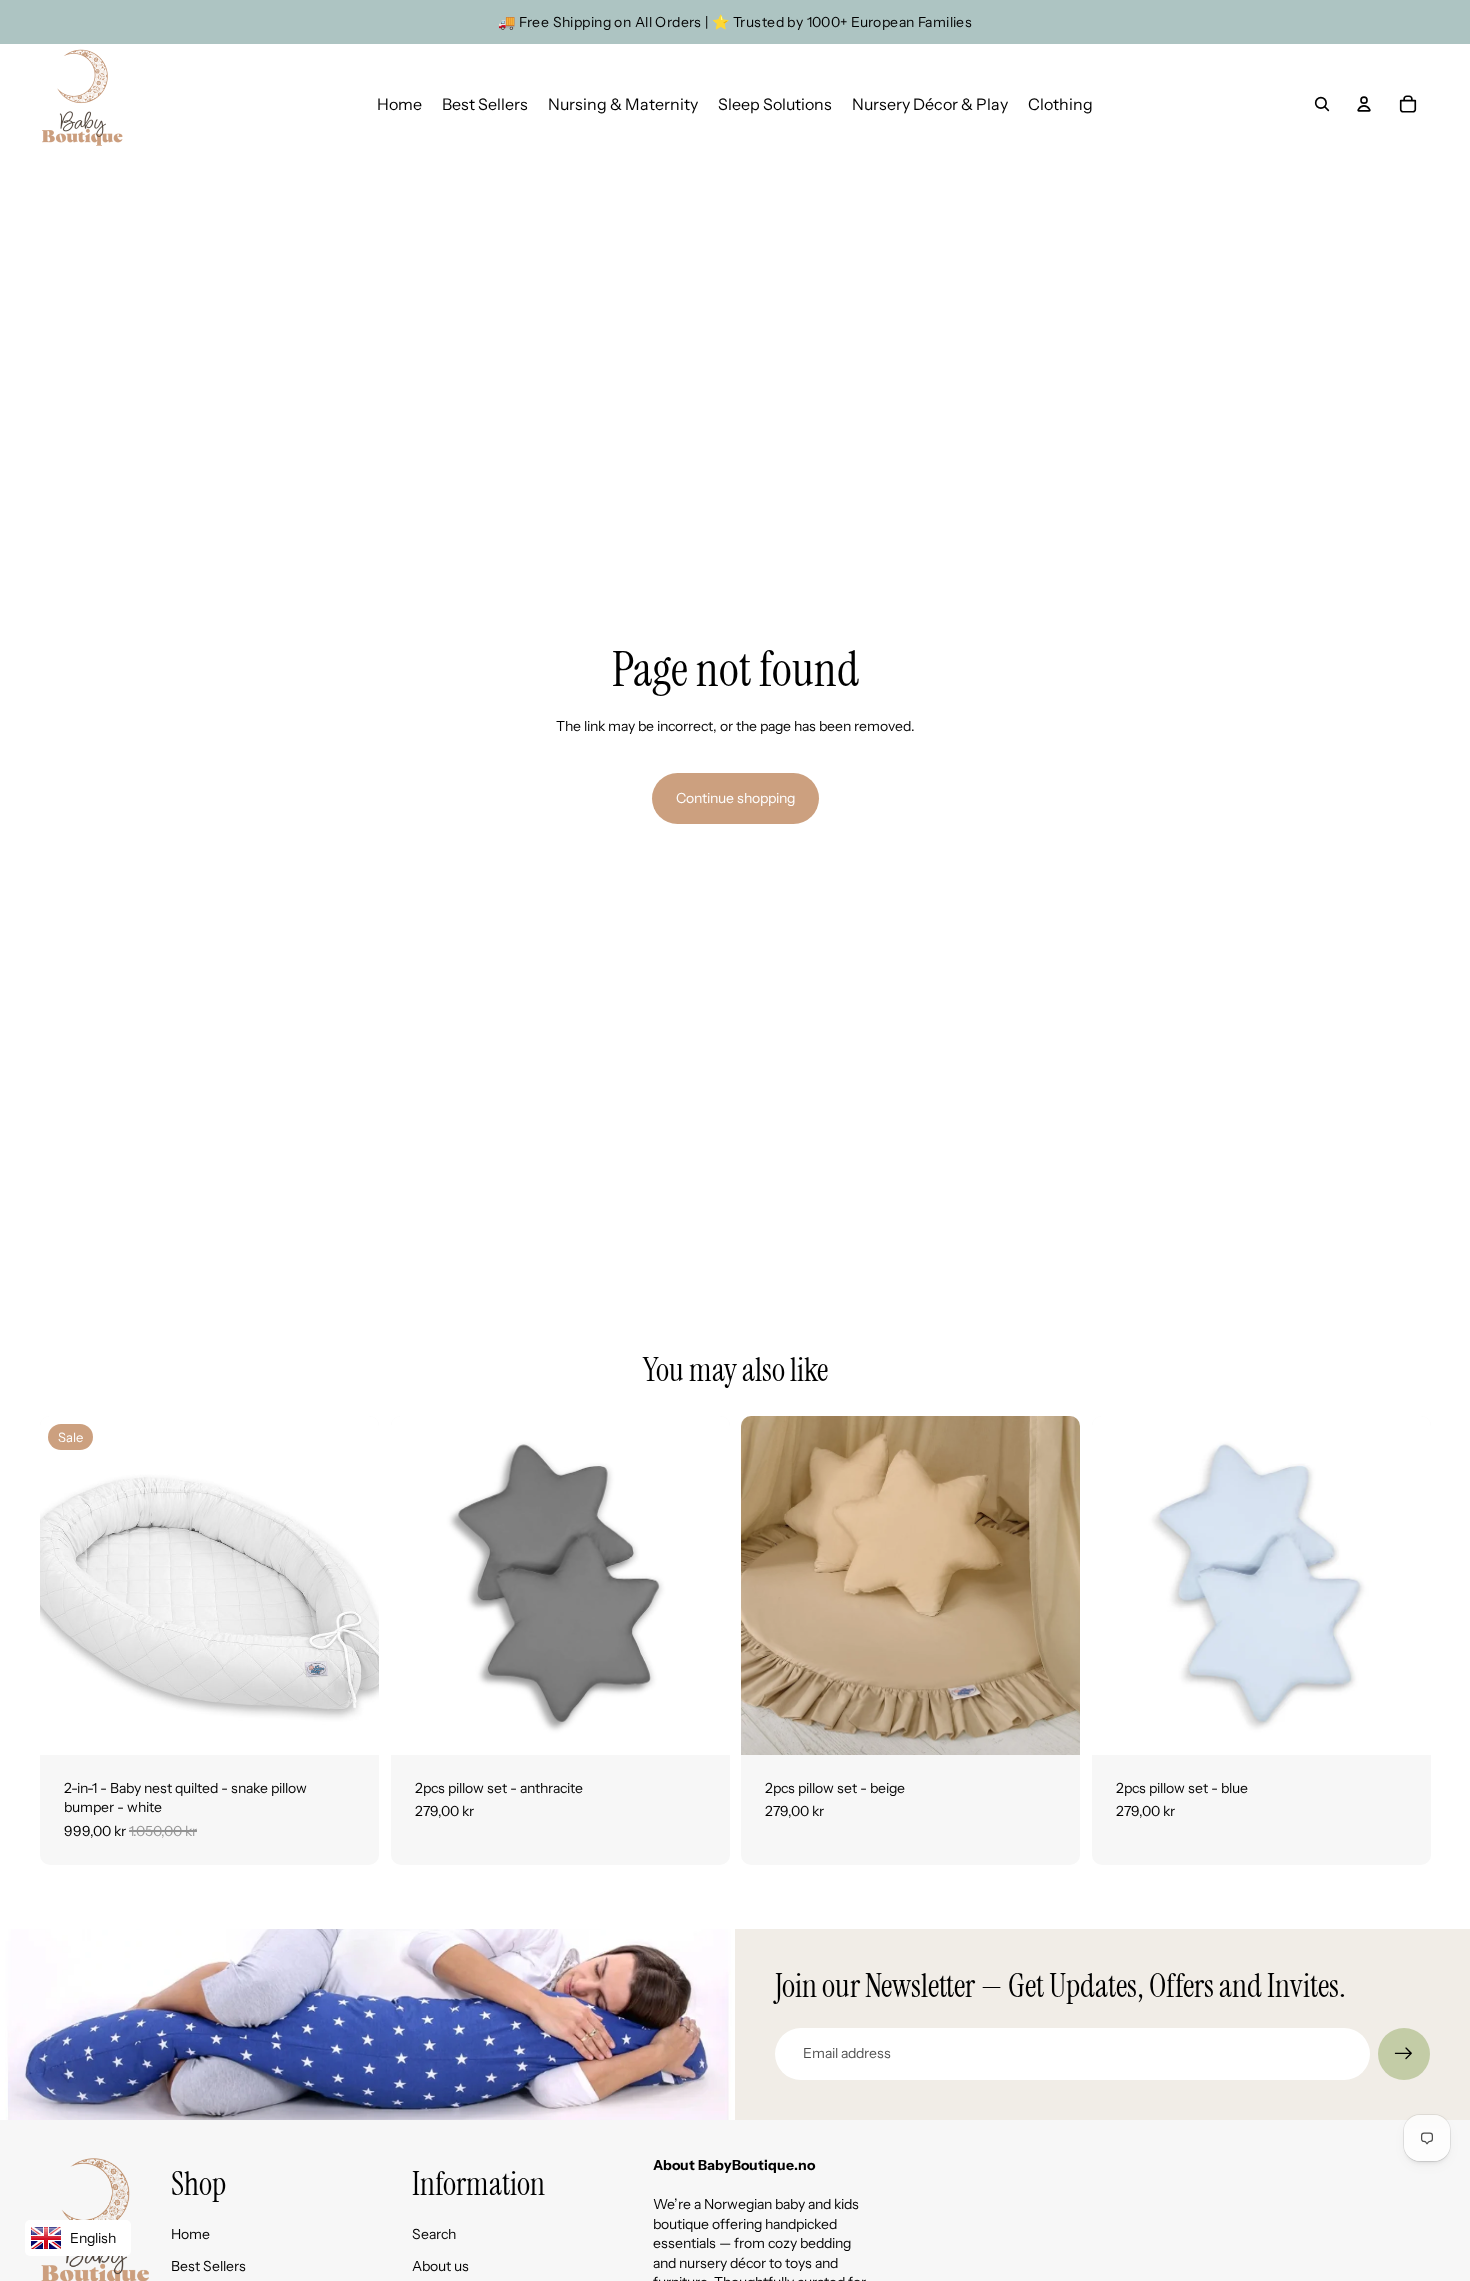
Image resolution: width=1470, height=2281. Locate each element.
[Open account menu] (1364, 104)
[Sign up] (1404, 2054)
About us (440, 2266)
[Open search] (1322, 104)
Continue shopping (735, 798)
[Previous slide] (70, 1585)
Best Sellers (208, 2266)
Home (190, 2234)
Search (434, 2234)
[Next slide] (349, 1585)
